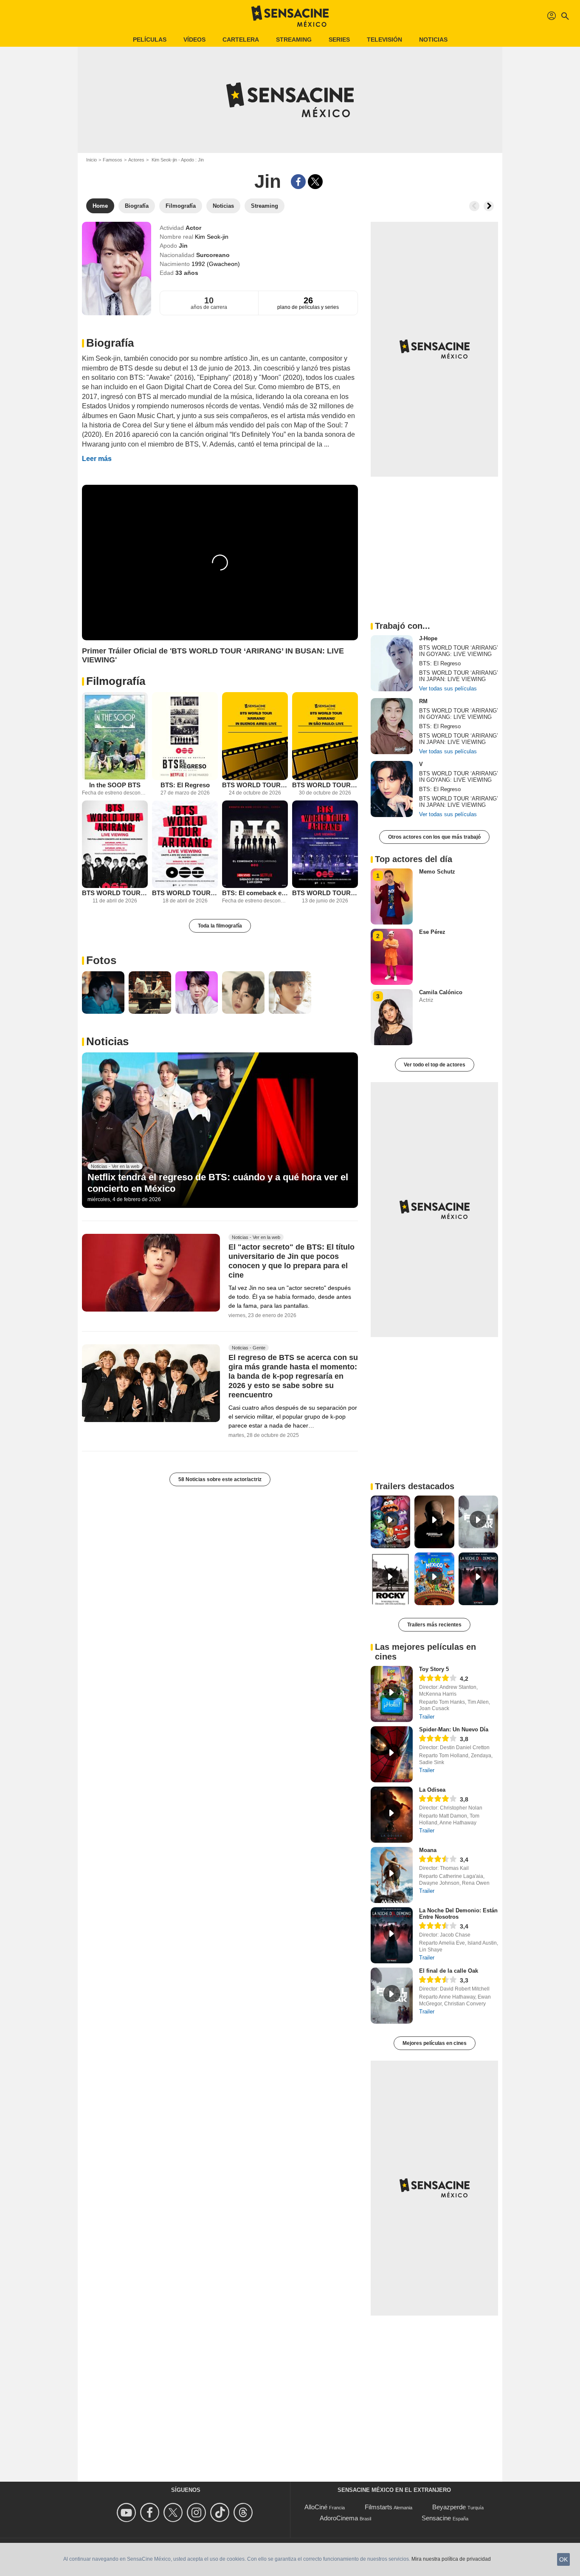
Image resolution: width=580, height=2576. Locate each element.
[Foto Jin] (103, 993)
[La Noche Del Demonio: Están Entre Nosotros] (392, 1935)
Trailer (427, 1717)
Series (339, 40)
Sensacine (436, 2518)
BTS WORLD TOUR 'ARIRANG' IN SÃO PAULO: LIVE (325, 785)
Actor (193, 228)
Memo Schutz (437, 872)
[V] (392, 789)
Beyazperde (449, 2507)
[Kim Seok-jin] (117, 269)
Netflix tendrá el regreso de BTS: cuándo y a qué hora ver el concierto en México (218, 1183)
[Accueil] (290, 16)
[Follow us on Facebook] (151, 2512)
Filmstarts (379, 2507)
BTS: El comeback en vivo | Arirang (255, 893)
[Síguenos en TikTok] (221, 2512)
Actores (136, 160)
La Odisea (432, 1790)
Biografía (110, 343)
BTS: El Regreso (185, 785)
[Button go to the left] (474, 206)
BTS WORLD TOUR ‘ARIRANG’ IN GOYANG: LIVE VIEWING (115, 893)
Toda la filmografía (220, 926)
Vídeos (194, 40)
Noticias (433, 40)
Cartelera (241, 40)
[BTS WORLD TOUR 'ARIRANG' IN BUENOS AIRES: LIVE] (255, 736)
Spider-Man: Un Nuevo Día (454, 1729)
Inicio (92, 160)
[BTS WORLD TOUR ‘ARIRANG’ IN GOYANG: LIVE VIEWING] (115, 844)
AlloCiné (316, 2507)
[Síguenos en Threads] (244, 2512)
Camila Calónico (441, 992)
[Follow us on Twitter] (174, 2512)
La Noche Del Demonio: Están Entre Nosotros (458, 1914)
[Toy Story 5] (392, 1694)
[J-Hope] (392, 663)
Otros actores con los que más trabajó (434, 837)
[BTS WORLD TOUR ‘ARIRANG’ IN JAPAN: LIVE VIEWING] (185, 844)
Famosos (113, 160)
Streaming (294, 40)
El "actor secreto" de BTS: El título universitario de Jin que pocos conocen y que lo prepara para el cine (291, 1261)
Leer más (97, 459)
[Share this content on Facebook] (298, 182)
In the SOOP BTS (115, 785)
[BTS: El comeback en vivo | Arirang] (255, 844)
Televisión (384, 40)
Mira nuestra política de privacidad (451, 2559)
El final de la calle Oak (449, 1971)
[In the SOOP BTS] (115, 736)
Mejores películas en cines (435, 2043)
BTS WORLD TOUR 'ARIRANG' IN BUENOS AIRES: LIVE (255, 785)
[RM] (392, 726)
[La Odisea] (392, 1815)
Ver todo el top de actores (435, 1065)
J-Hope (428, 638)
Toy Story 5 (434, 1669)
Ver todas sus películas (448, 689)
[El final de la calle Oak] (392, 1996)
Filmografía (116, 681)
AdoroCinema (339, 2518)
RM (423, 701)
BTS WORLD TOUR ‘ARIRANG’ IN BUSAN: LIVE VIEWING (325, 893)
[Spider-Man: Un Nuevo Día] (392, 1754)
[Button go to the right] (489, 206)
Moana (428, 1850)
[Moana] (392, 1875)
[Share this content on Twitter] (315, 182)
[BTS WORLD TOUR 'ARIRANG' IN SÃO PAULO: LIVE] (325, 736)
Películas (150, 40)
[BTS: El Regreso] (185, 736)
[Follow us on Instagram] (198, 2512)
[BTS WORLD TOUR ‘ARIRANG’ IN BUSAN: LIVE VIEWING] (325, 844)
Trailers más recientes (434, 1625)
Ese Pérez (432, 932)
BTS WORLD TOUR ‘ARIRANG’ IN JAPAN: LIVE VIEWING (185, 893)
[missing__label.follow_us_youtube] (128, 2512)
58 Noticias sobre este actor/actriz (220, 1479)
